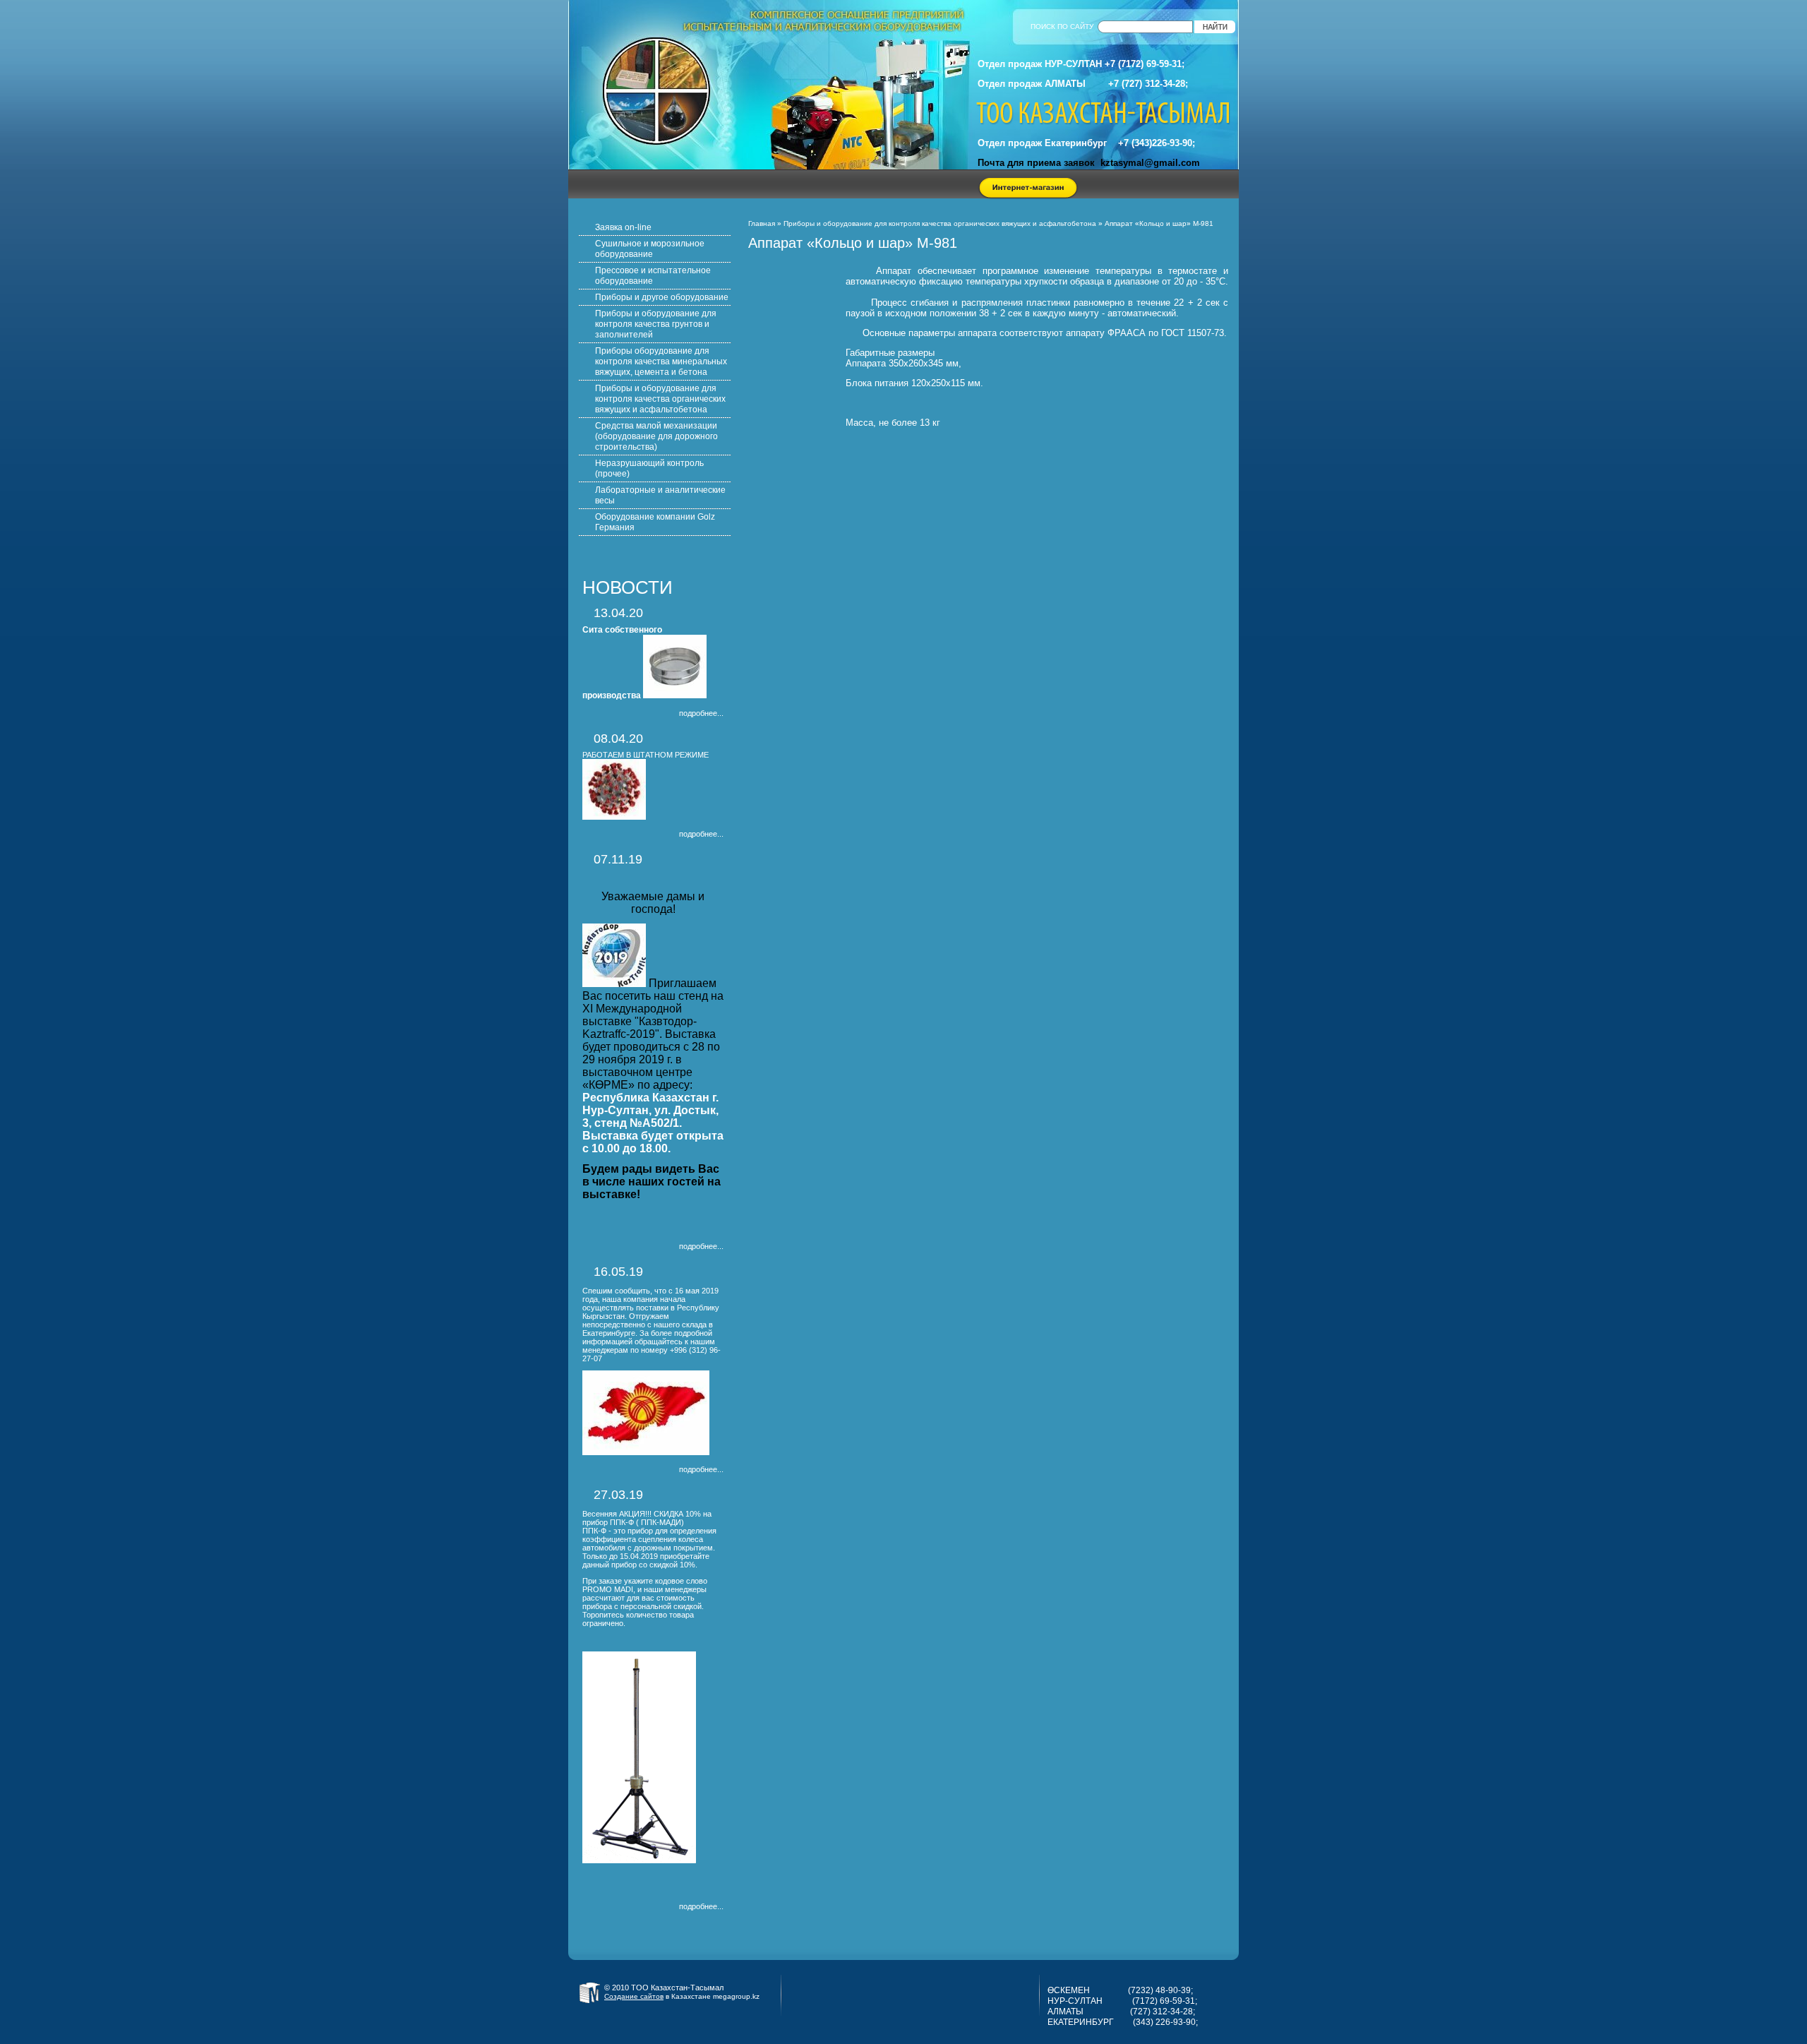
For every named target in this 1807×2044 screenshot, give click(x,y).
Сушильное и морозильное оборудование (650, 249)
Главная (762, 223)
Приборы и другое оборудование (662, 297)
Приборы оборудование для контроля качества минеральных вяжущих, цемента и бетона (661, 361)
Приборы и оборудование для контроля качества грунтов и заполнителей (656, 324)
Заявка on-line (623, 227)
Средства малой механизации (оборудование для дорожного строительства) (656, 436)
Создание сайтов (634, 1996)
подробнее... (701, 713)
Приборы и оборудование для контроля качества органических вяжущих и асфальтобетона (660, 399)
